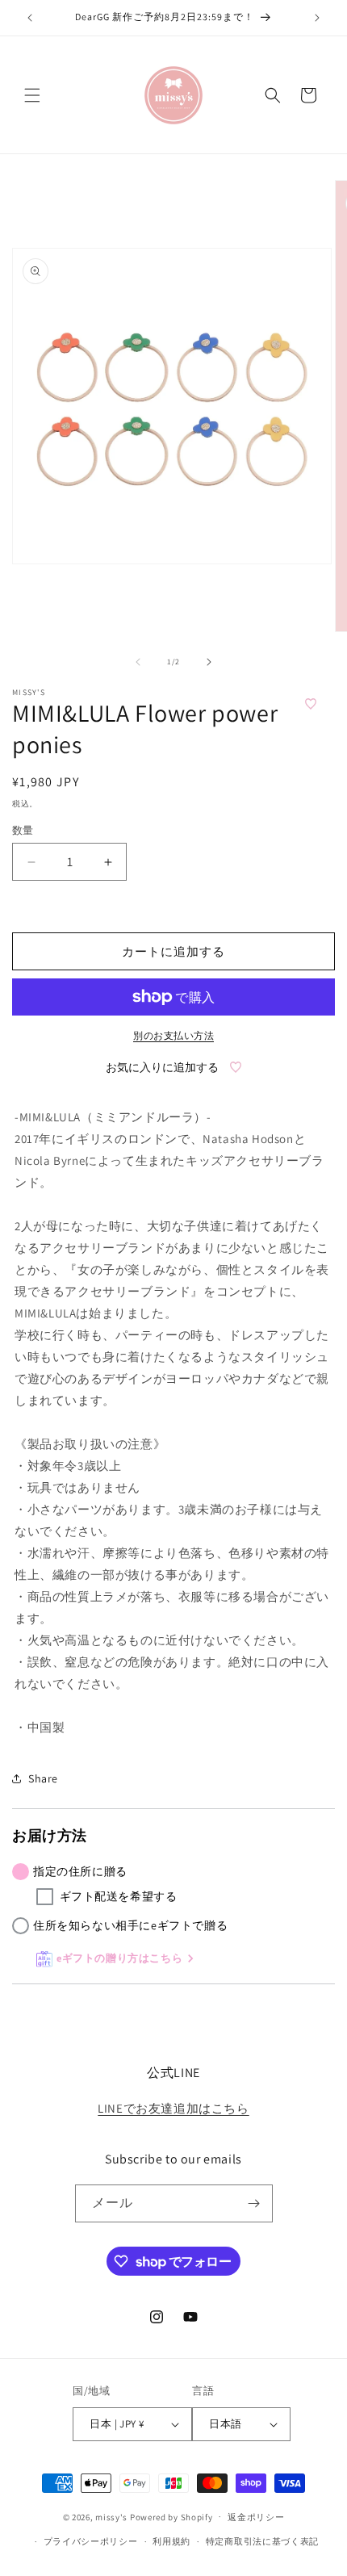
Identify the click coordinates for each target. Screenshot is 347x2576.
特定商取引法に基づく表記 (262, 2541)
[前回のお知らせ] (30, 18)
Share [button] (43, 1778)
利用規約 (171, 2541)
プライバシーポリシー (91, 2541)
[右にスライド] (209, 662)
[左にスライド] (138, 662)
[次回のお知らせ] (317, 18)
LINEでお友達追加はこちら (173, 2108)
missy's (113, 2516)
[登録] (254, 2203)
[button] (32, 95)
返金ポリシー (256, 2517)
